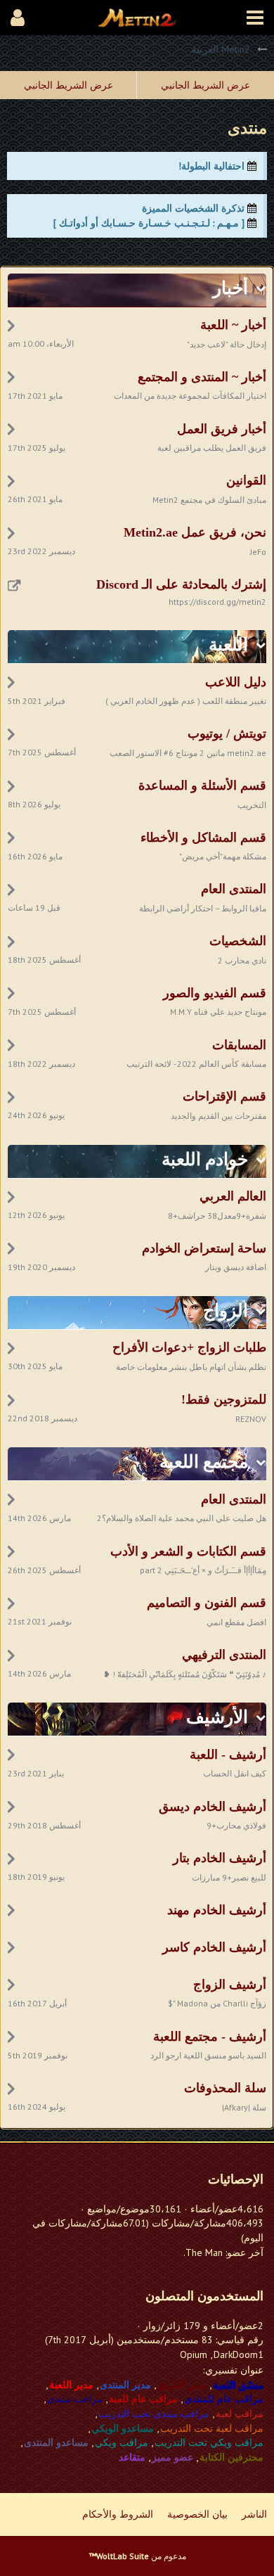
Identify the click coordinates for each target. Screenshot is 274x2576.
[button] (255, 18)
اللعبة (228, 645)
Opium (194, 2354)
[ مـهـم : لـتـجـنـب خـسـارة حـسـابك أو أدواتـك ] (149, 223)
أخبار (230, 288)
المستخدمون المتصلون (204, 2296)
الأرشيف (217, 1717)
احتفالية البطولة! (211, 166)
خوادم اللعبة (205, 1159)
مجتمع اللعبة (204, 1462)
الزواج (226, 1311)
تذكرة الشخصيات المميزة (193, 208)
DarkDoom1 (239, 2354)
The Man (204, 2253)
